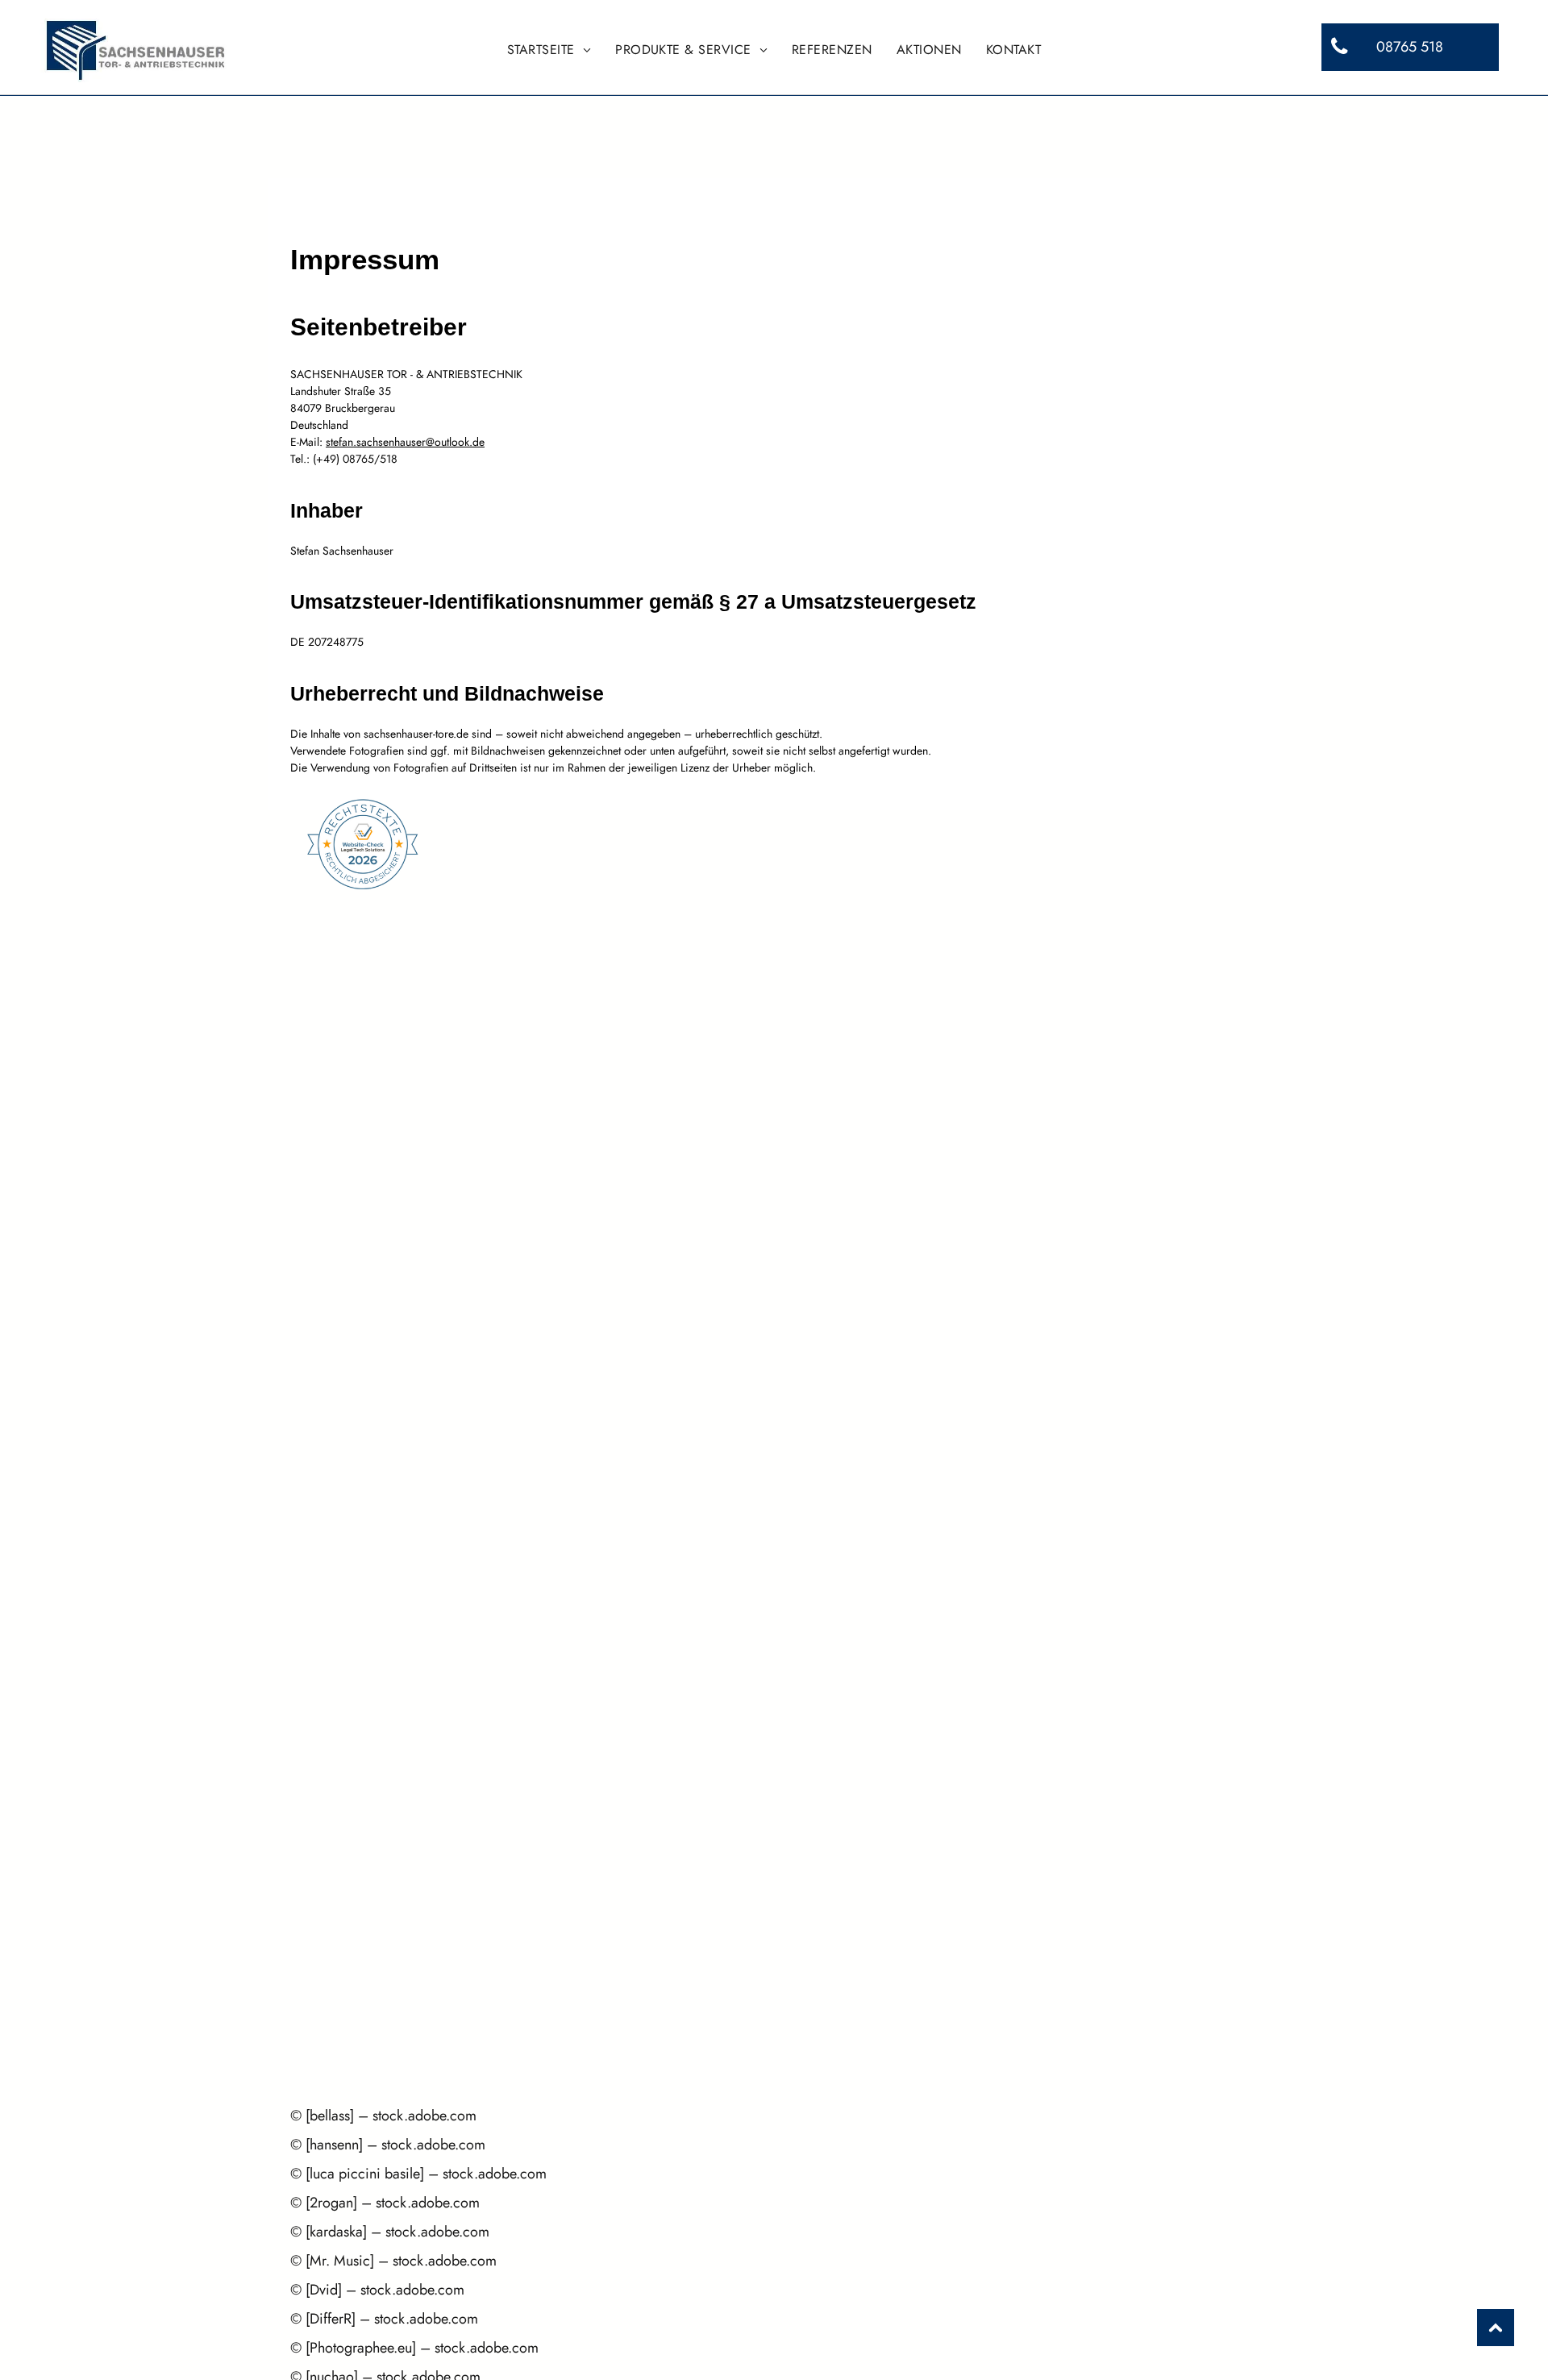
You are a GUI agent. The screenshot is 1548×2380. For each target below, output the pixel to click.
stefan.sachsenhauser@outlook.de (405, 442)
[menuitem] (549, 50)
